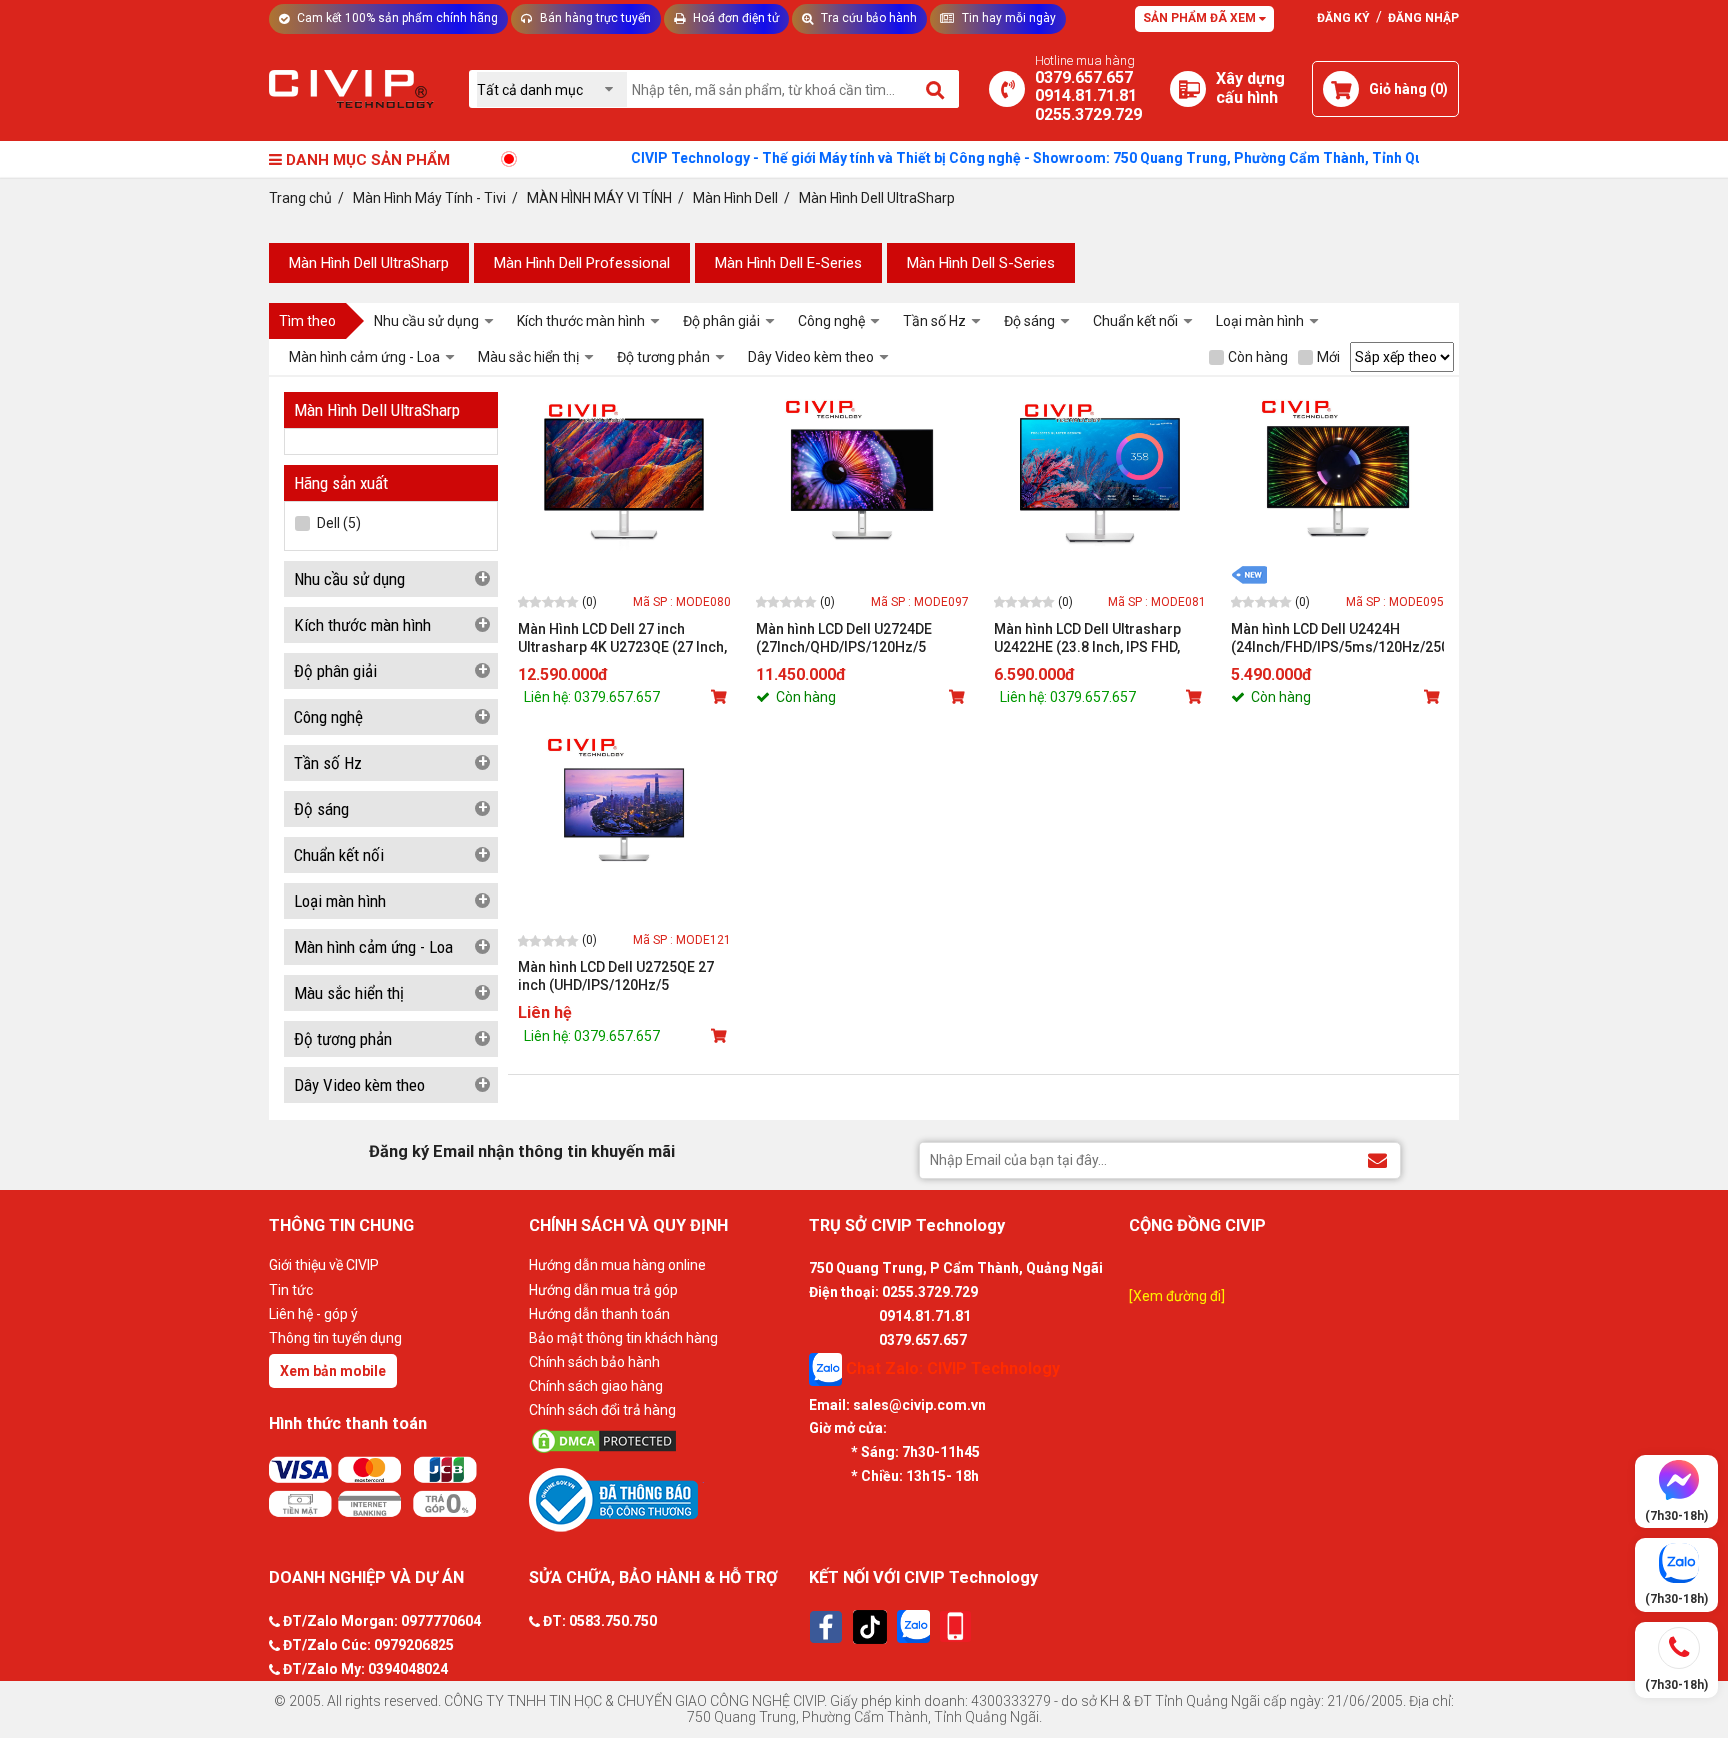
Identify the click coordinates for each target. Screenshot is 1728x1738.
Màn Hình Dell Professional (582, 263)
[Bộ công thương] (664, 1499)
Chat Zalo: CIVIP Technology (951, 1367)
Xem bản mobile (333, 1371)
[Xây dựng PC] (1188, 89)
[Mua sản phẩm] (721, 697)
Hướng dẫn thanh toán (599, 1314)
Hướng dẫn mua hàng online (617, 1265)
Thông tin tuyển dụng (335, 1338)
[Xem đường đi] (1177, 1296)
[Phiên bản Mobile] (955, 1626)
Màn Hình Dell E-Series (788, 263)
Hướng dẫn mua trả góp (603, 1290)
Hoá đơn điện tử (734, 18)
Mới (1328, 357)
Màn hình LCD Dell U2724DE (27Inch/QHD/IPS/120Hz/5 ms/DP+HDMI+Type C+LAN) (844, 638)
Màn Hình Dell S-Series (981, 263)
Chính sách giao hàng (596, 1386)
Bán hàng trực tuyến (594, 18)
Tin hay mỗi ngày (1007, 18)
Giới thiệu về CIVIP (324, 1265)
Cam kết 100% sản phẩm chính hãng (396, 18)
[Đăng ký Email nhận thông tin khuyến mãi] (1377, 1159)
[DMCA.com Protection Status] (664, 1441)
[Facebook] (826, 1627)
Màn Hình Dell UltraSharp (369, 263)
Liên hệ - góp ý (313, 1314)
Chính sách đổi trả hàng (602, 1410)
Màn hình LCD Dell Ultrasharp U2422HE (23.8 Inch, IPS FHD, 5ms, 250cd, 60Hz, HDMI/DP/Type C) (1087, 638)
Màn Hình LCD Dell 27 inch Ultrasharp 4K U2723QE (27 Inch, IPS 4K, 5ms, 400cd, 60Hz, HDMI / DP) (622, 638)
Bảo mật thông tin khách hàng (623, 1338)
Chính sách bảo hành (594, 1362)
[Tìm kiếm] (936, 89)
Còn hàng (1258, 357)
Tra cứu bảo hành (867, 18)
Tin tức (291, 1290)
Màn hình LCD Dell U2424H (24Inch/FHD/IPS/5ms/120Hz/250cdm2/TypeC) (1337, 638)
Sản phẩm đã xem (1201, 18)
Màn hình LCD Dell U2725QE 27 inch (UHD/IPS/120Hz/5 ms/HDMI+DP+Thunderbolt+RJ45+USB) (624, 976)
